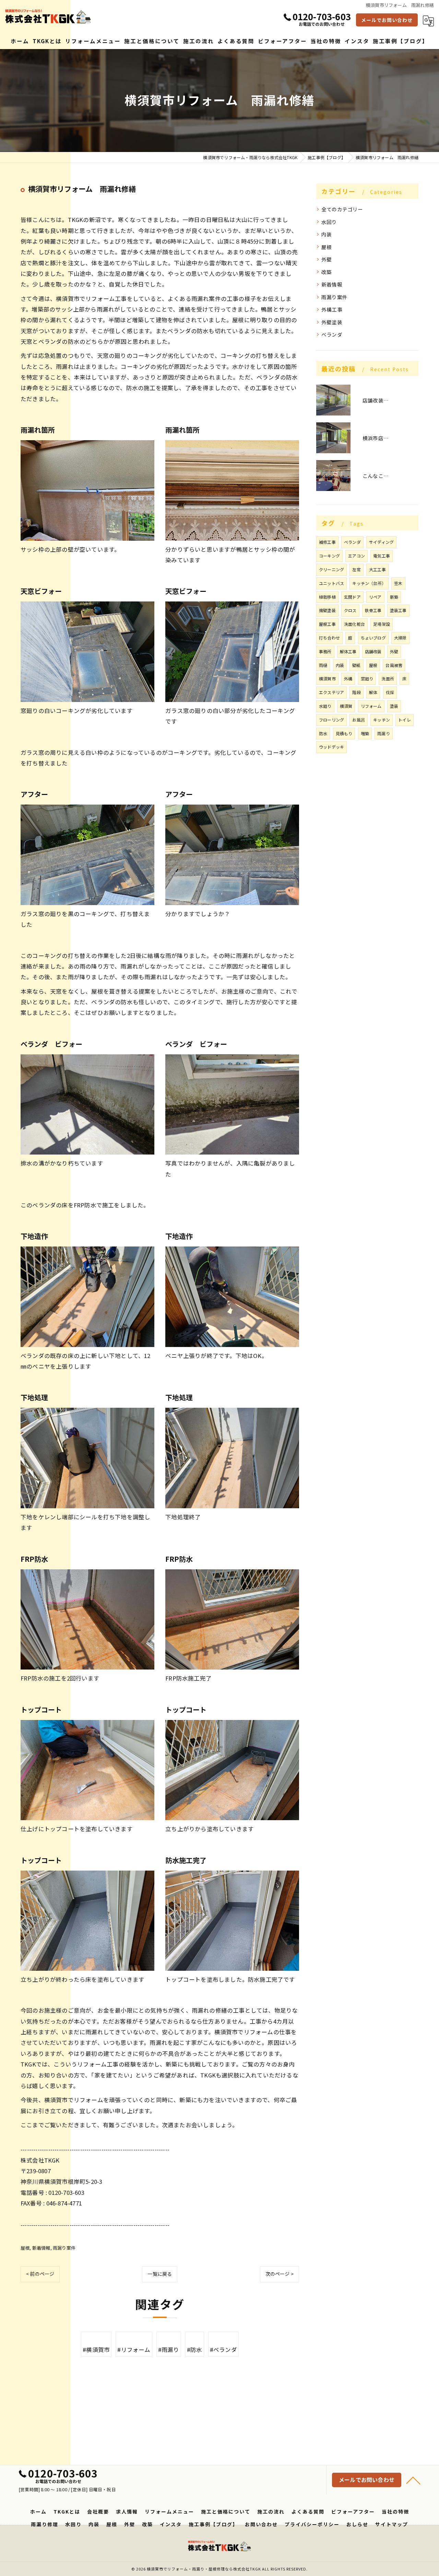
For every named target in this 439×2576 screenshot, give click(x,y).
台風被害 (394, 665)
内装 (327, 234)
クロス (350, 610)
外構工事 (332, 309)
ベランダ (332, 334)
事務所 (325, 651)
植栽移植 (327, 597)
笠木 (398, 583)
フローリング (331, 720)
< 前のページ (40, 2274)
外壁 (327, 259)
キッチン (382, 720)
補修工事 (327, 542)
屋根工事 (327, 624)
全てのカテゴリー (342, 209)
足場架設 (382, 624)
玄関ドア (352, 597)
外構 (348, 678)
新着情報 (41, 2248)
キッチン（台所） (369, 583)
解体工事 (348, 651)
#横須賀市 (96, 2350)
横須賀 (346, 706)
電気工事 (382, 556)
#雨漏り (169, 2350)
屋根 (25, 2248)
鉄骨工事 (373, 610)
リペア (375, 597)
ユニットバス (331, 583)
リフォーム (371, 706)
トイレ (405, 720)
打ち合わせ (329, 638)
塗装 (394, 706)
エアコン (357, 556)
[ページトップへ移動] (413, 2480)
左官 (356, 569)
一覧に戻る (160, 2274)
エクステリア (331, 692)
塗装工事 (398, 610)
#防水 (195, 2350)
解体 (373, 692)
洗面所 (388, 678)
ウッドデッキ (331, 747)
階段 (356, 692)
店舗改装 (373, 651)
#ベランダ (223, 2350)
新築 (394, 597)
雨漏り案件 (64, 2248)
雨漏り (384, 733)
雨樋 (323, 665)
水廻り (325, 706)
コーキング (329, 556)
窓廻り (367, 678)
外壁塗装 (332, 322)
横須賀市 (327, 678)
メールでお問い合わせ (387, 20)
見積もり (344, 733)
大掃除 (400, 638)
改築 (327, 272)
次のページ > (280, 2274)
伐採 (390, 692)
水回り (329, 222)
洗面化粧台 (354, 624)
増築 (365, 733)
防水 (323, 733)
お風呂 (359, 720)
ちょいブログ (373, 638)
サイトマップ (392, 2524)
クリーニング (331, 569)
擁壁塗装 (327, 610)
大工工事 (377, 569)
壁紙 (356, 665)
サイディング (381, 542)
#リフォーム (134, 2350)
